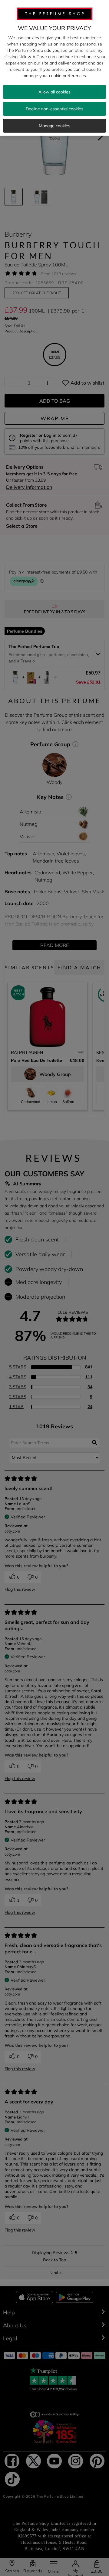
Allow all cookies (54, 92)
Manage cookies (54, 126)
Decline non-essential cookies (54, 109)
